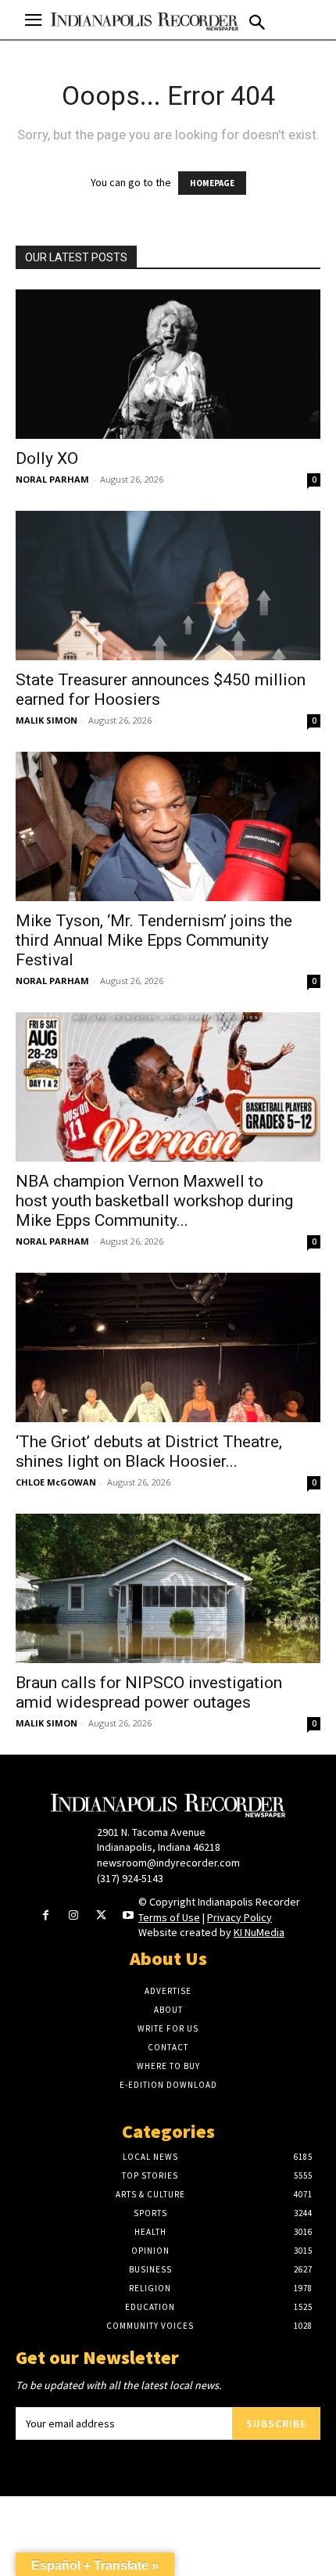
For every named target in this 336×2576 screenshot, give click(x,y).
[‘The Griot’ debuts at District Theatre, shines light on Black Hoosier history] (168, 1347)
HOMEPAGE (212, 183)
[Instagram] (73, 1916)
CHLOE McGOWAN (56, 1482)
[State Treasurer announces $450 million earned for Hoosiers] (168, 586)
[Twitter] (101, 1916)
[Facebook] (46, 1916)
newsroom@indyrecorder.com (168, 1863)
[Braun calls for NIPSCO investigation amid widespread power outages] (168, 1588)
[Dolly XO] (168, 364)
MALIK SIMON (46, 720)
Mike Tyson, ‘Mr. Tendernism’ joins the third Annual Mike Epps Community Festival (154, 940)
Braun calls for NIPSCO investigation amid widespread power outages (149, 1692)
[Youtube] (129, 1916)
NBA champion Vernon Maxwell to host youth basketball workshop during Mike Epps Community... (154, 1201)
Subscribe (276, 2423)
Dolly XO (47, 458)
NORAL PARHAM (52, 479)
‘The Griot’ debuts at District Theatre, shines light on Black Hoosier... (149, 1451)
